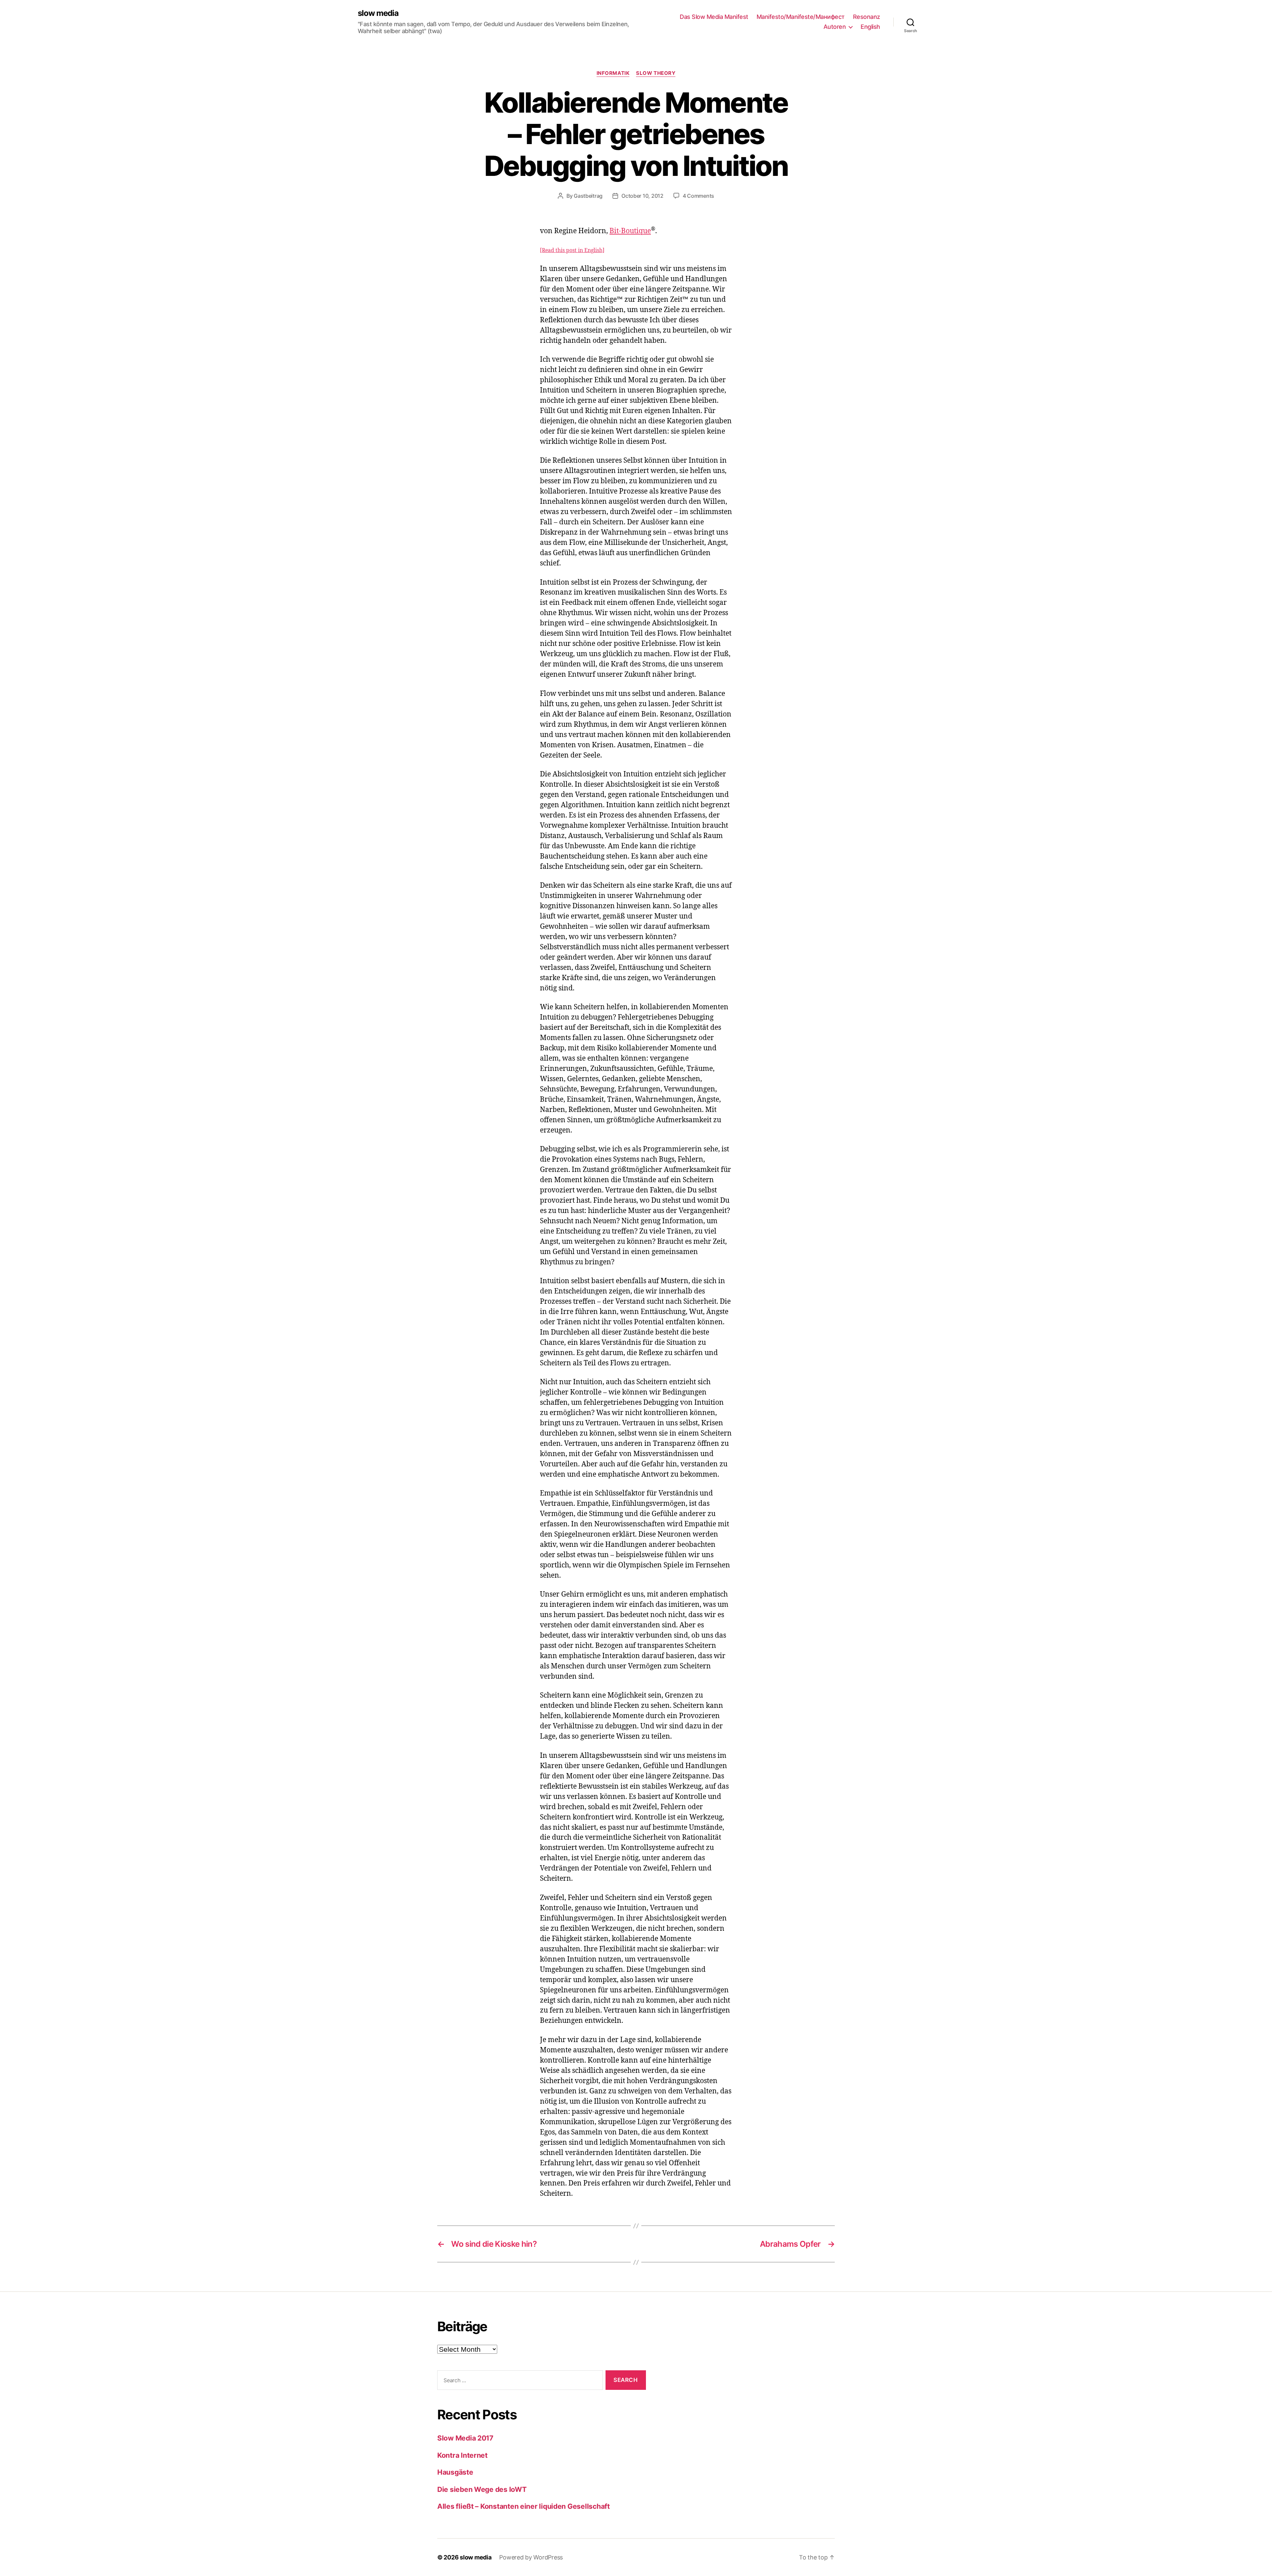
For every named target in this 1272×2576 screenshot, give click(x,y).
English (870, 27)
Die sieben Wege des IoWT (482, 2489)
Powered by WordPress (531, 2557)
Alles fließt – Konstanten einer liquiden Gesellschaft (524, 2506)
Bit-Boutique (630, 231)
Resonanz (867, 17)
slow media (378, 13)
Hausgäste (455, 2472)
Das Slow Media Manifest (714, 17)
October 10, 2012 (642, 196)
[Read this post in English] (572, 250)
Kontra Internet (462, 2455)
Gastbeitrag (588, 196)
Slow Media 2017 (465, 2438)
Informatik (613, 73)
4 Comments (698, 196)
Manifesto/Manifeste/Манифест (801, 17)
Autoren (835, 27)
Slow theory (656, 73)
